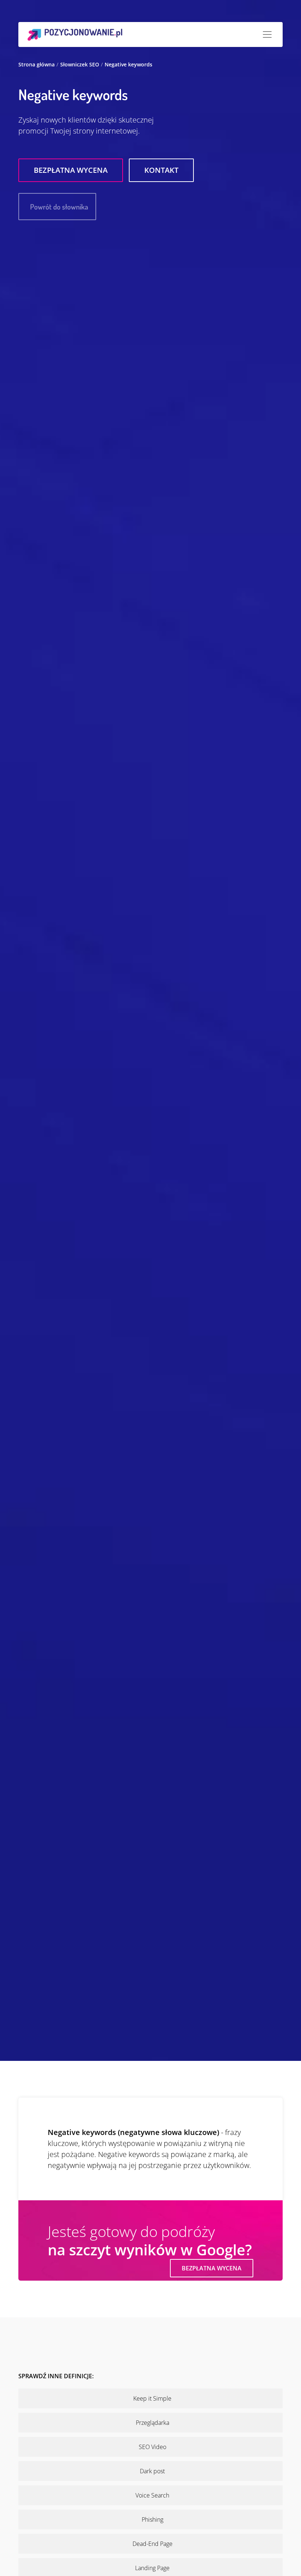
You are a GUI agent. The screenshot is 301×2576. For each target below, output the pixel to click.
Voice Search (152, 2495)
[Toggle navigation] (267, 34)
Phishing (153, 2519)
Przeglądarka (153, 2423)
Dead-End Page (153, 2544)
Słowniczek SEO (80, 64)
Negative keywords (128, 64)
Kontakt (161, 170)
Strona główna (37, 64)
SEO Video (153, 2447)
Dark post (152, 2471)
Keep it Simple (152, 2398)
